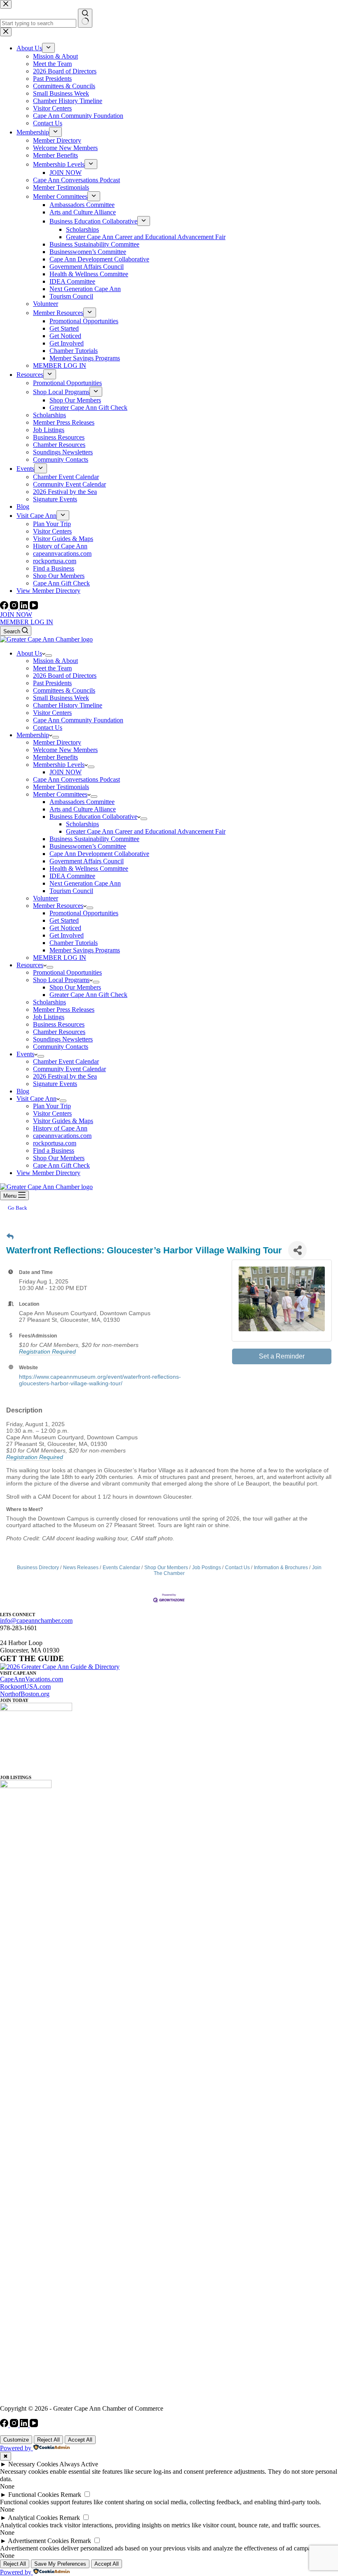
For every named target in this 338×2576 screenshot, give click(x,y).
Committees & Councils (64, 690)
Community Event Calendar (69, 1069)
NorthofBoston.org (25, 1694)
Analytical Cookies (33, 2518)
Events (25, 1054)
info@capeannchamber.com (36, 1621)
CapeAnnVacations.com (32, 1679)
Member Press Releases (64, 1009)
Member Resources (58, 906)
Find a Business (54, 1151)
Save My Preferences (60, 2564)
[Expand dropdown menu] (49, 656)
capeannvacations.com (62, 1136)
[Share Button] (297, 1250)
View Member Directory (48, 1173)
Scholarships (82, 824)
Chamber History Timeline (68, 705)
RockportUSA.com (25, 1686)
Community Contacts (61, 1047)
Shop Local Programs (61, 980)
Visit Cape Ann (36, 1099)
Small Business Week (61, 698)
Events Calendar (121, 1568)
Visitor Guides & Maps (63, 1121)
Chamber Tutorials (74, 943)
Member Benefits (55, 757)
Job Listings (49, 1017)
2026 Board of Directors (65, 676)
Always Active (79, 2464)
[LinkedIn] (25, 607)
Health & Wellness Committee (89, 868)
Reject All (48, 2440)
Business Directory (38, 1568)
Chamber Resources (59, 1032)
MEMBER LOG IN (27, 622)
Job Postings (207, 1568)
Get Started (64, 920)
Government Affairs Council (87, 861)
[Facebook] (5, 607)
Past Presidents (52, 683)
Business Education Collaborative (93, 817)
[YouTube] (34, 607)
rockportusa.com (55, 1143)
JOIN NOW (16, 615)
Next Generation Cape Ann (85, 883)
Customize (16, 2440)
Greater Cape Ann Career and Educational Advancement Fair (146, 831)
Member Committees (60, 794)
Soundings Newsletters (63, 1039)
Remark (71, 2495)
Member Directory (57, 742)
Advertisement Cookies (38, 2541)
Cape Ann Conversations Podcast (76, 779)
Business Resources (59, 1024)
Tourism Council (71, 891)
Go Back (18, 1208)
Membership (33, 735)
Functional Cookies (34, 2495)
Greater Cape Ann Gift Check (88, 995)
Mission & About (55, 661)
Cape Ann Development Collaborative (99, 854)
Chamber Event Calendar (66, 1061)
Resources (30, 965)
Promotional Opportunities (84, 913)
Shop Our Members (75, 987)
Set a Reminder (282, 1356)
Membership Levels (59, 765)
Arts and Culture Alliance (83, 809)
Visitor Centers (52, 713)
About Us (29, 653)
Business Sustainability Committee (94, 839)
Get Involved (67, 935)
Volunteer (46, 898)
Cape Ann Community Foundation (78, 720)
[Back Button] (10, 1237)
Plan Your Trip (52, 1106)
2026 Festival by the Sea (65, 1076)
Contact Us (48, 727)
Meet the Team (52, 668)
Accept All (80, 2440)
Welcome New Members (65, 750)
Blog (23, 1091)
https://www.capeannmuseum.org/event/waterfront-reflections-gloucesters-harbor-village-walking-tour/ (100, 1380)
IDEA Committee (72, 876)
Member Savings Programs (85, 950)
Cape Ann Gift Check (61, 1165)
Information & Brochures (281, 1568)
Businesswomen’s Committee (88, 846)
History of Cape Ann (60, 1128)
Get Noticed (65, 928)
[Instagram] (15, 607)
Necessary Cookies (33, 2464)
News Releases (81, 1568)
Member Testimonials (61, 787)
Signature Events (55, 1084)
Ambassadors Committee (82, 802)
